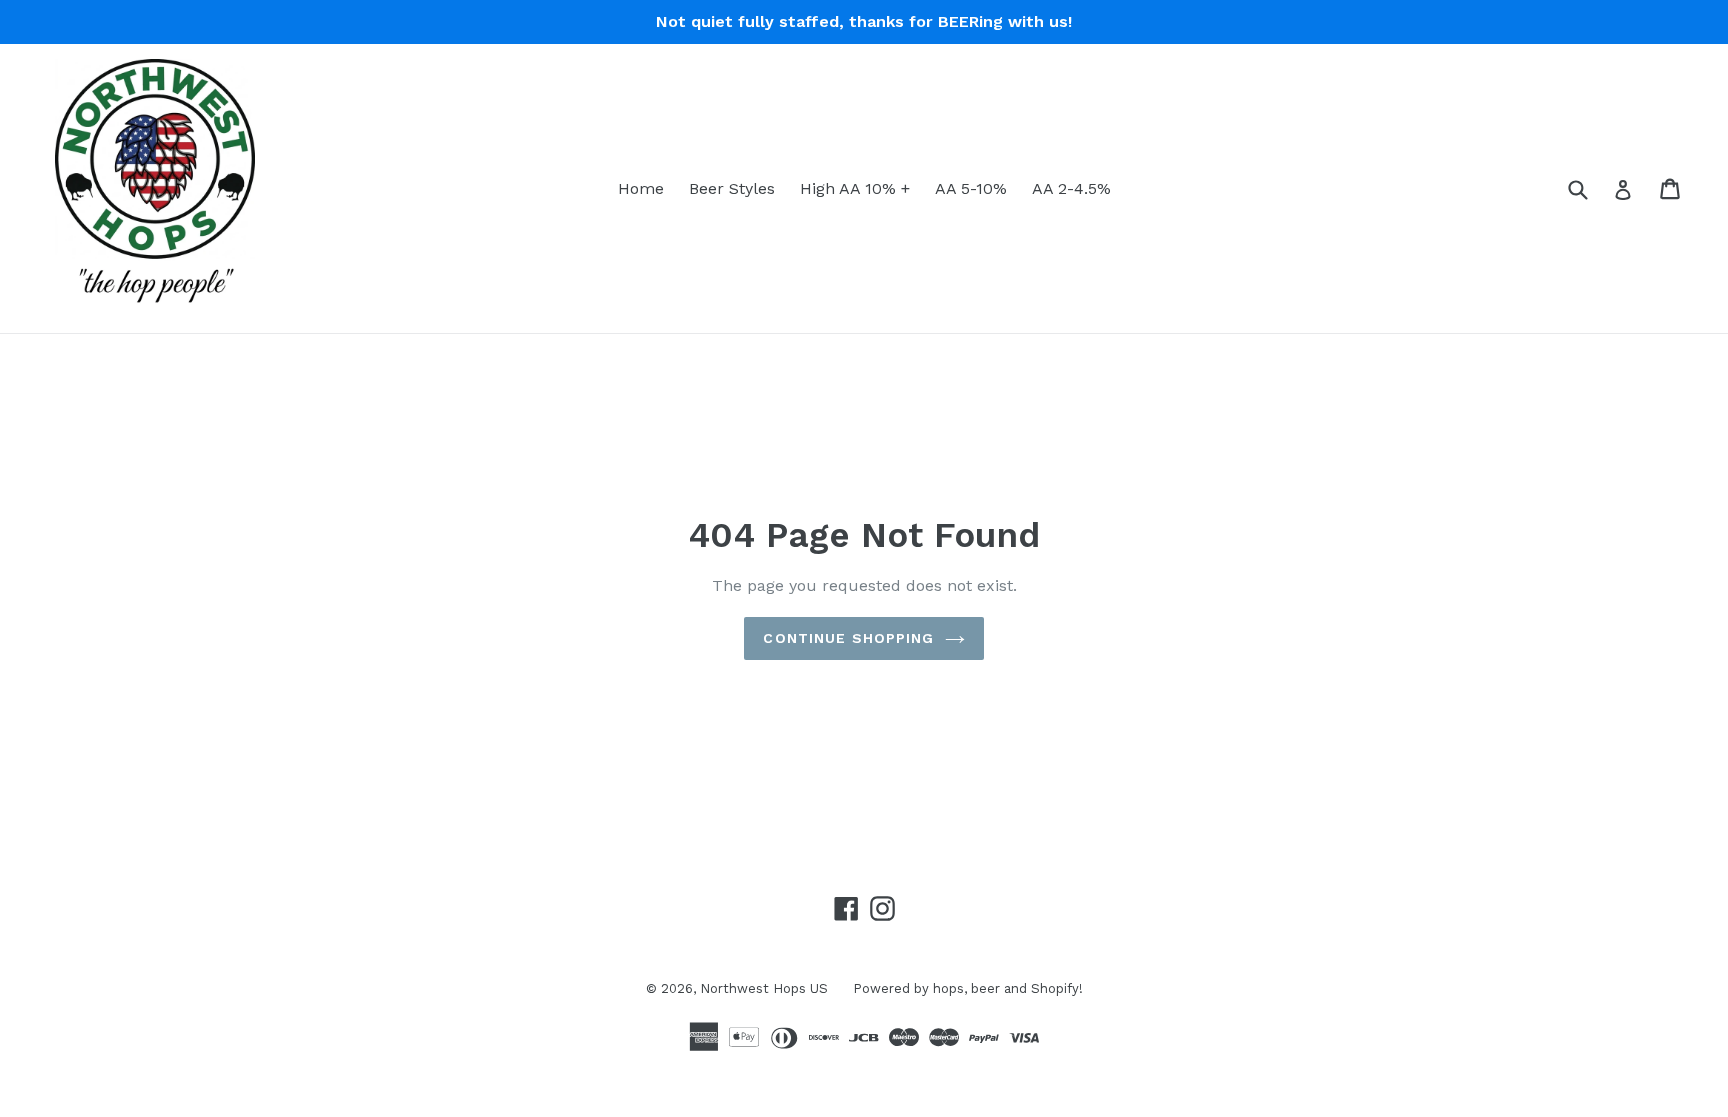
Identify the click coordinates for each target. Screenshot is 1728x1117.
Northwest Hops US (764, 988)
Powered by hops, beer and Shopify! (968, 988)
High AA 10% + (855, 188)
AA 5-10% (971, 188)
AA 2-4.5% (1071, 188)
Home (641, 188)
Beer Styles (732, 188)
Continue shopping (848, 638)
